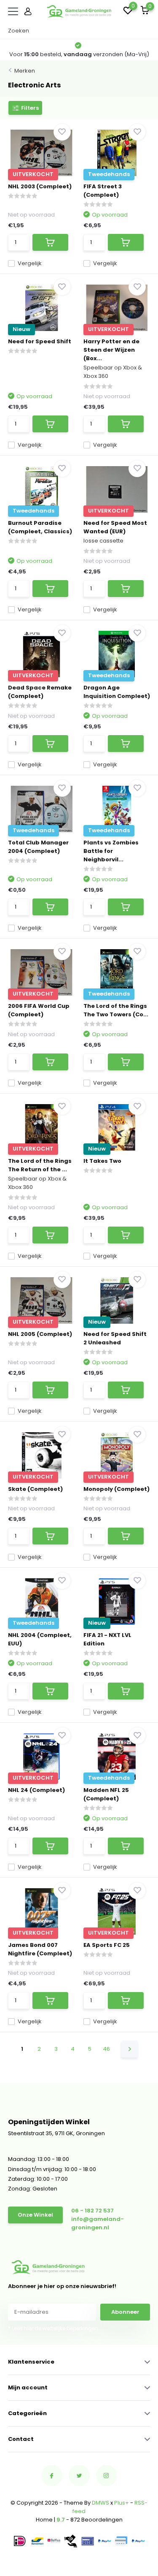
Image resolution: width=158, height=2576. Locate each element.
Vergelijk (30, 263)
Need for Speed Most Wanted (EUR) (115, 527)
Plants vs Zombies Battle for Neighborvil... (111, 851)
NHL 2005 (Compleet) (40, 1334)
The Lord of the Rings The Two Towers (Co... (116, 1010)
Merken (25, 71)
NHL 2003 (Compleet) (40, 186)
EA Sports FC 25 (107, 1945)
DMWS (100, 2503)
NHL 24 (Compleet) (36, 1790)
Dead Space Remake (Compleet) (40, 692)
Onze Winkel (35, 2215)
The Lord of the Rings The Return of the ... (40, 1165)
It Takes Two (102, 1161)
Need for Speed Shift (40, 341)
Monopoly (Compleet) (116, 1489)
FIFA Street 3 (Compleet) (103, 191)
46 (106, 2049)
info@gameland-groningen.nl (98, 2223)
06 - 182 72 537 (92, 2211)
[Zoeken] (146, 31)
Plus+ (122, 2503)
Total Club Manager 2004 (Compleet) (38, 847)
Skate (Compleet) (35, 1489)
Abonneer (125, 2312)
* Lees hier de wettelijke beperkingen (53, 2328)
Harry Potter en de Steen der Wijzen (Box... (111, 350)
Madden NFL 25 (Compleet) (106, 1794)
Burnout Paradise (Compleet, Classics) (40, 527)
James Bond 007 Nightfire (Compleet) (40, 1949)
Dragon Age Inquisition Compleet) (117, 692)
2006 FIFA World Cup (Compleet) (39, 1010)
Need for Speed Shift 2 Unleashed (115, 1338)
